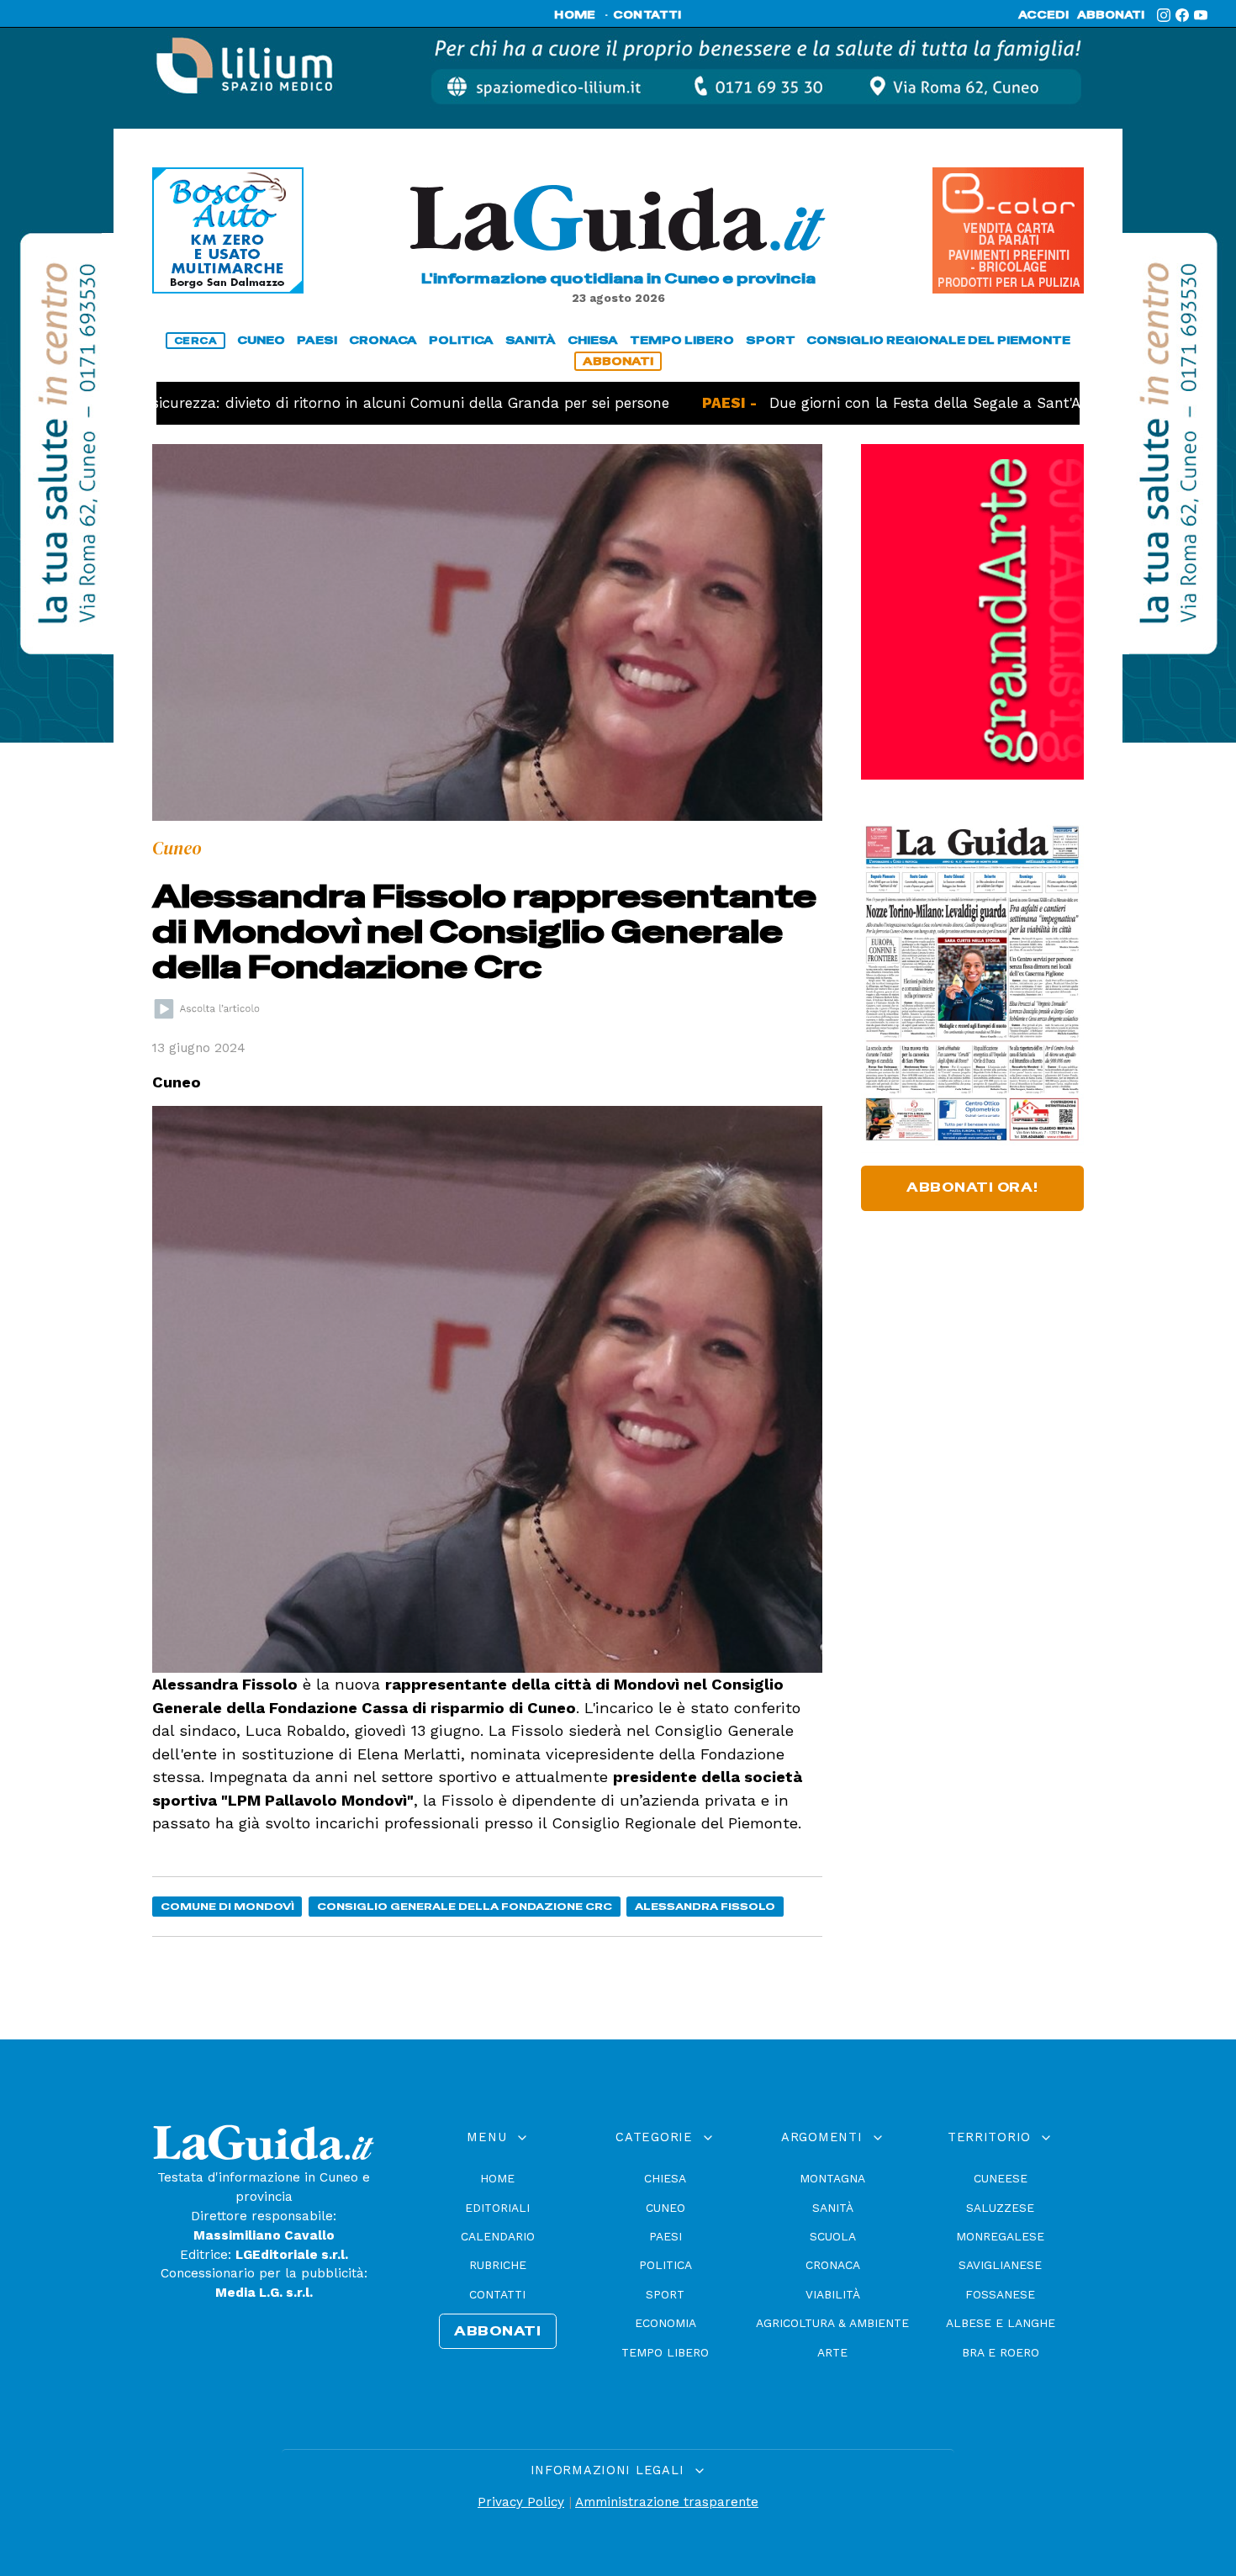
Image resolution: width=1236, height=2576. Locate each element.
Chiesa (665, 2178)
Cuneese (1001, 2178)
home (575, 15)
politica (461, 340)
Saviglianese (1000, 2265)
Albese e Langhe (1001, 2323)
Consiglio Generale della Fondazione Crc (465, 1906)
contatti (647, 15)
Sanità (833, 2208)
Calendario (498, 2236)
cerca (196, 341)
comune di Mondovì (227, 1906)
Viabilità (833, 2294)
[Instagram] (1164, 15)
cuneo (261, 340)
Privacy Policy (521, 2502)
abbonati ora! (972, 1187)
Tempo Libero (665, 2352)
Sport (665, 2294)
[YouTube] (1201, 15)
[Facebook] (1182, 15)
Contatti (497, 2294)
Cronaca (833, 2265)
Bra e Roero (1001, 2352)
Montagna (832, 2178)
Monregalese (1000, 2236)
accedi (1043, 15)
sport (771, 340)
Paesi (666, 2236)
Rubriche (498, 2265)
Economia (666, 2323)
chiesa (593, 340)
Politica (666, 2265)
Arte (832, 2352)
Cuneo (666, 2208)
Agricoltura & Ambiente (832, 2323)
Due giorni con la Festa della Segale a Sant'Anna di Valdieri (886, 403)
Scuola (833, 2236)
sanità (531, 340)
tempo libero (682, 340)
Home (497, 2178)
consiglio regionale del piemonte (938, 340)
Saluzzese (1000, 2208)
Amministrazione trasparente (667, 2502)
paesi (317, 340)
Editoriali (497, 2208)
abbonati (1111, 15)
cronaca (383, 340)
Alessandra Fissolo (705, 1906)
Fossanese (1000, 2294)
